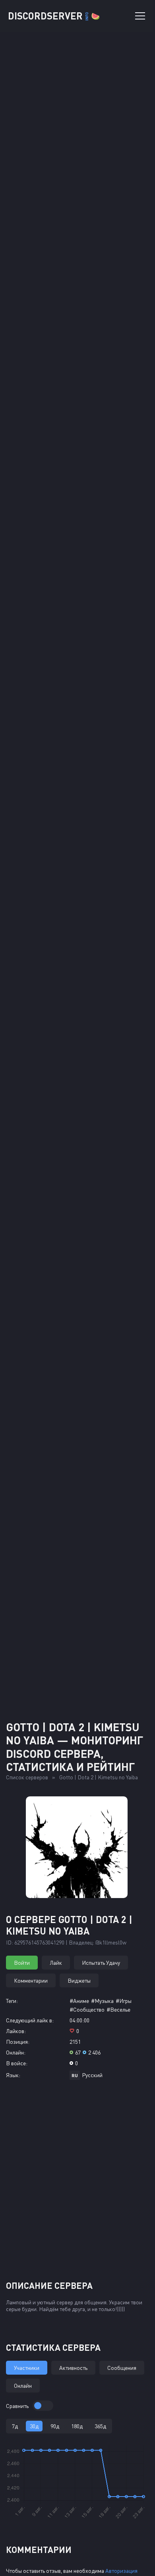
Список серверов (27, 1777)
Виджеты (79, 1980)
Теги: (12, 2001)
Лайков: (16, 2031)
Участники (27, 2368)
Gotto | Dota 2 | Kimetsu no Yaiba (99, 1777)
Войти (22, 1963)
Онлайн (23, 2386)
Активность (73, 2368)
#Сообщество (87, 2009)
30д (34, 2426)
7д (15, 2426)
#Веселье (118, 2009)
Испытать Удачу (101, 1963)
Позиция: (18, 2042)
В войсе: (17, 2063)
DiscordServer (54, 16)
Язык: (13, 2075)
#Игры (124, 2001)
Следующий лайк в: (30, 2020)
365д (100, 2426)
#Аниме (79, 2001)
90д (55, 2426)
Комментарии (31, 1980)
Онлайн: (16, 2052)
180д (77, 2426)
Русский (92, 2075)
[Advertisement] (77, 1627)
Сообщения (122, 2368)
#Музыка (102, 2001)
